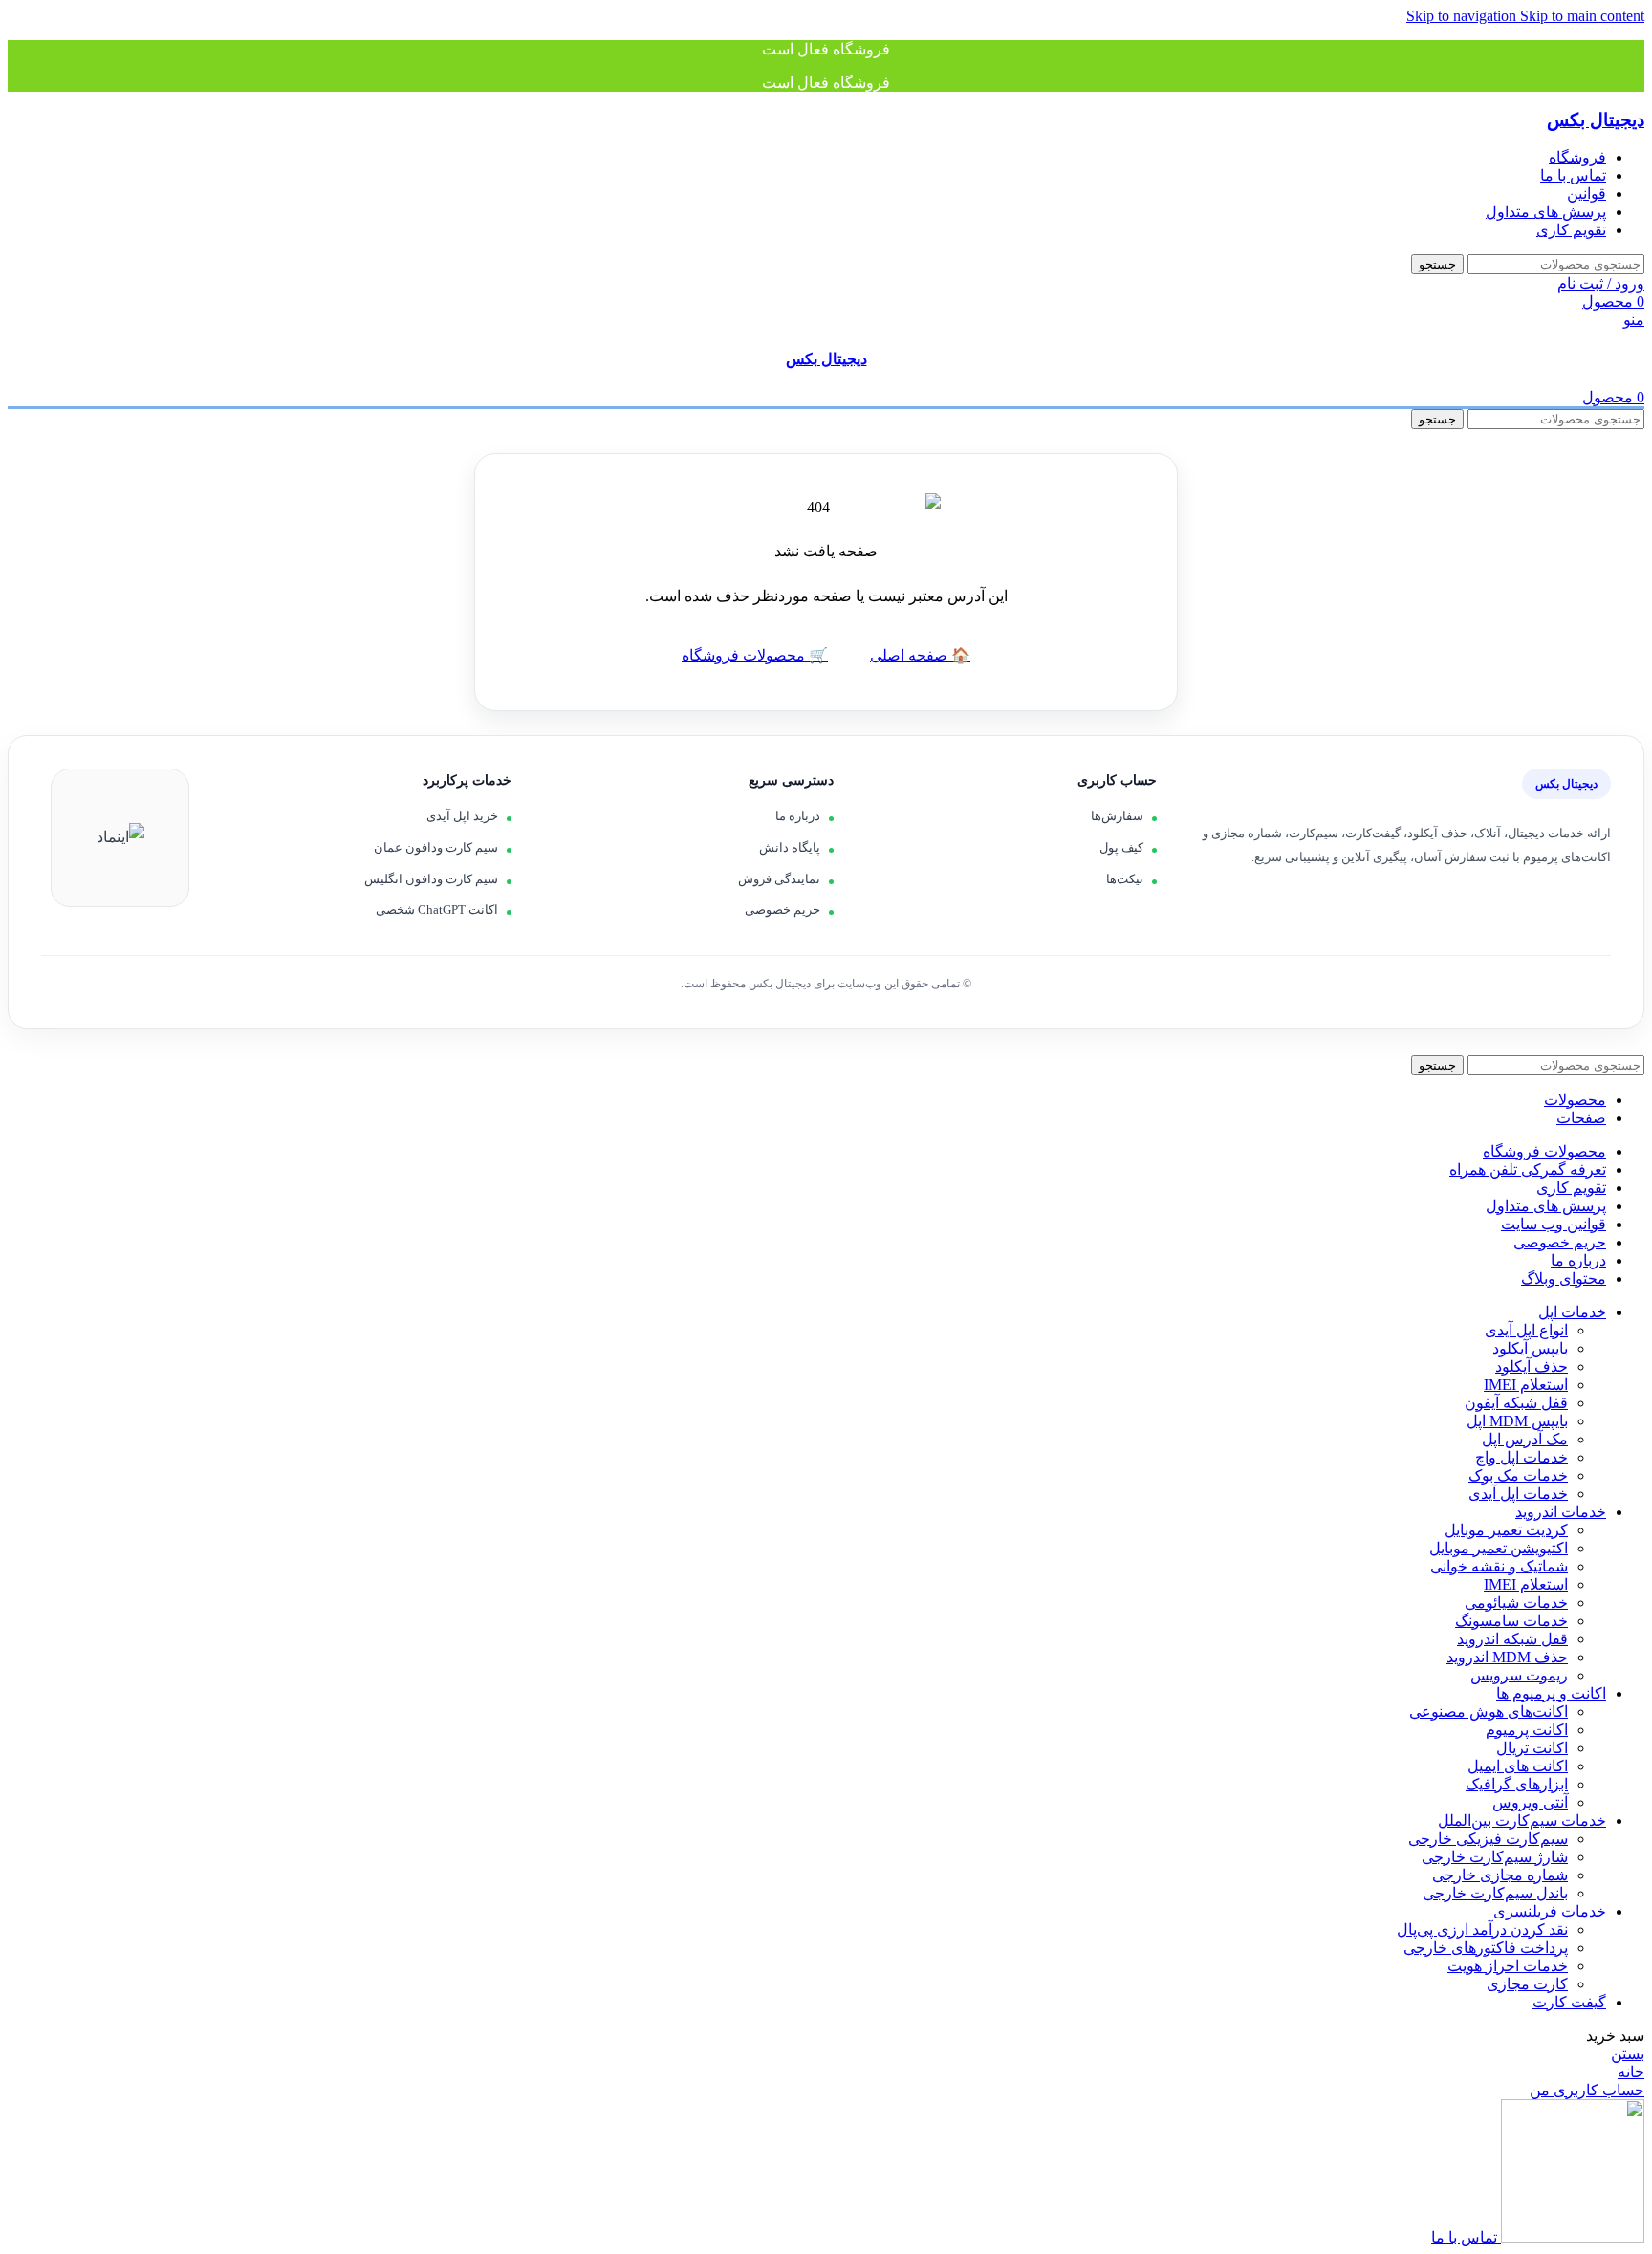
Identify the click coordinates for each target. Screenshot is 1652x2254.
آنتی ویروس (1530, 1802)
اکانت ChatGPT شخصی (437, 910)
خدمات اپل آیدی (1518, 1494)
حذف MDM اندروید (1507, 1657)
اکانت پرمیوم (1527, 1730)
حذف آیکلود (1532, 1366)
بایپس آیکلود (1530, 1348)
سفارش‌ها (1117, 816)
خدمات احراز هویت (1508, 1966)
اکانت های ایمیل (1518, 1766)
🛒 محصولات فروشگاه (755, 655)
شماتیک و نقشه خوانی (1499, 1566)
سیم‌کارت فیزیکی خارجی (1488, 1839)
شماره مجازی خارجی (1500, 1875)
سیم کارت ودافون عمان (436, 847)
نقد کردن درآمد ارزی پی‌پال (1482, 1929)
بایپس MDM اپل (1517, 1421)
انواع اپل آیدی (1526, 1330)
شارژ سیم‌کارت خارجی (1495, 1857)
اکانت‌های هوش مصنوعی (1489, 1712)
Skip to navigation (1463, 16)
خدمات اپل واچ (1522, 1457)
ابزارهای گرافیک (1517, 1784)
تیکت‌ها (1125, 879)
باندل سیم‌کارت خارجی (1495, 1893)
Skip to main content (1582, 16)
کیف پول (1121, 847)
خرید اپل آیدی (462, 816)
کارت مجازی (1527, 1984)
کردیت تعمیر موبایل (1506, 1530)
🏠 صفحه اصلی (920, 655)
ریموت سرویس (1519, 1675)
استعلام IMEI (1526, 1385)
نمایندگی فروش (779, 879)
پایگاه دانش (790, 847)
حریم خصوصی (783, 910)
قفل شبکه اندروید (1512, 1639)
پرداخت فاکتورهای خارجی (1486, 1948)
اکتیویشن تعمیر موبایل (1499, 1548)
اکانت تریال (1532, 1748)
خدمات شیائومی (1516, 1603)
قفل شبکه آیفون (1516, 1403)
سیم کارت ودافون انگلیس (431, 879)
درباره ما (798, 816)
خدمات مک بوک (1518, 1475)
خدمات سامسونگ (1511, 1621)
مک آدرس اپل (1525, 1439)
